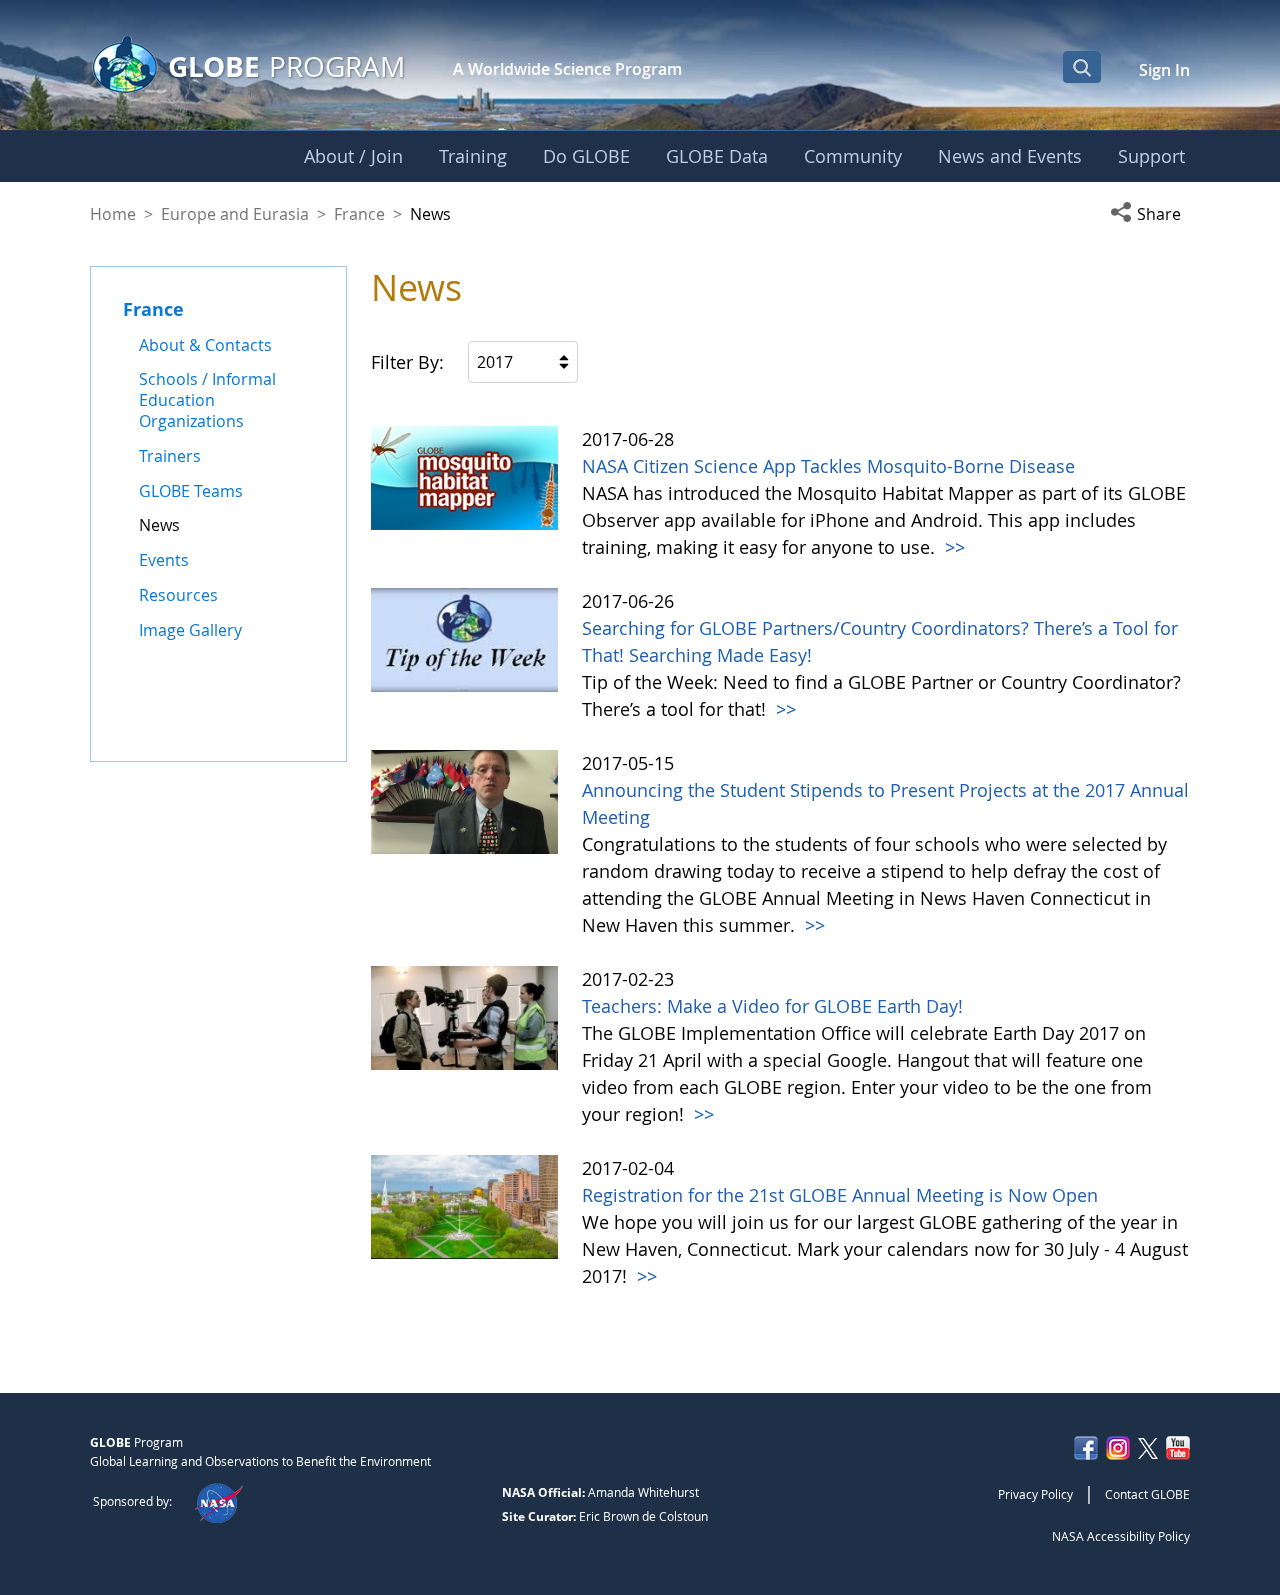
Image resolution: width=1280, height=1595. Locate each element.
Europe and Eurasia (235, 214)
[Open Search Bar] (1082, 67)
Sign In (1164, 70)
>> (952, 547)
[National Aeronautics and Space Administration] (218, 1501)
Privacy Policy (1035, 1494)
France (359, 214)
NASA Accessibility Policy (1121, 1536)
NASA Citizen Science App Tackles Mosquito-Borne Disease (828, 466)
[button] (1150, 214)
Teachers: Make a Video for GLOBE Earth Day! (772, 1006)
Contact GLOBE (1147, 1494)
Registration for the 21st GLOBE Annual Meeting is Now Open (840, 1195)
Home (113, 214)
